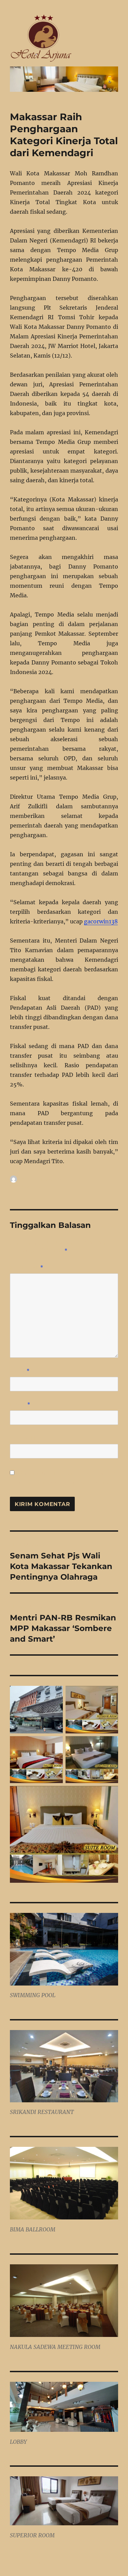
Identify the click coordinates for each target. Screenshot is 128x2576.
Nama (20, 1371)
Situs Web (24, 1438)
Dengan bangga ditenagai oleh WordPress (61, 2563)
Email (20, 1404)
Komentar (27, 1267)
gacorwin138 (101, 921)
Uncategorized (26, 1186)
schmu (27, 1179)
